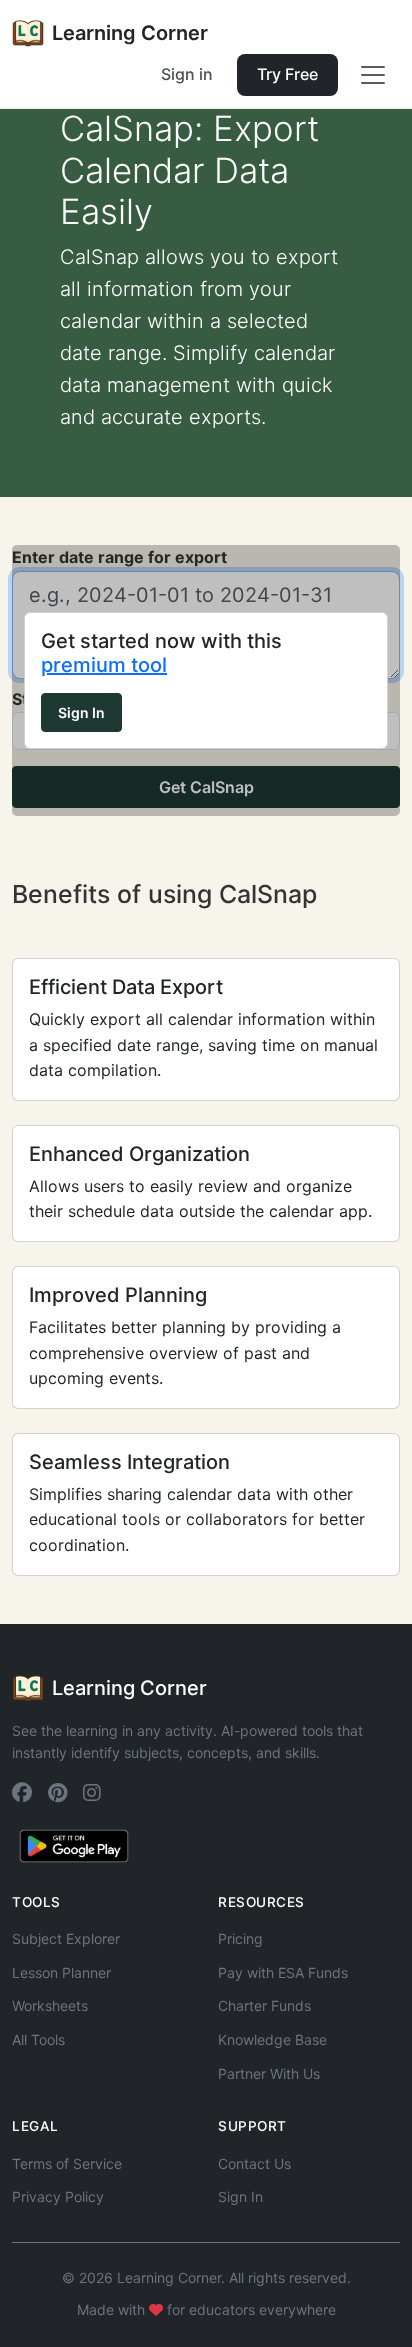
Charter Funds (264, 2005)
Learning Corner (130, 33)
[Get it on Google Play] (74, 1844)
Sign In (81, 712)
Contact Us (254, 2163)
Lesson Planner (61, 1972)
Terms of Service (67, 2163)
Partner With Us (269, 2073)
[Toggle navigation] (373, 75)
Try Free (287, 74)
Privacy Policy (58, 2196)
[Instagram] (92, 1793)
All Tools (38, 2039)
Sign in (187, 74)
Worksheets (50, 2005)
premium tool (104, 665)
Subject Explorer (66, 1938)
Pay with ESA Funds (283, 1972)
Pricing (240, 1938)
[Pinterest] (57, 1793)
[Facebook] (22, 1793)
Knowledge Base (272, 2039)
